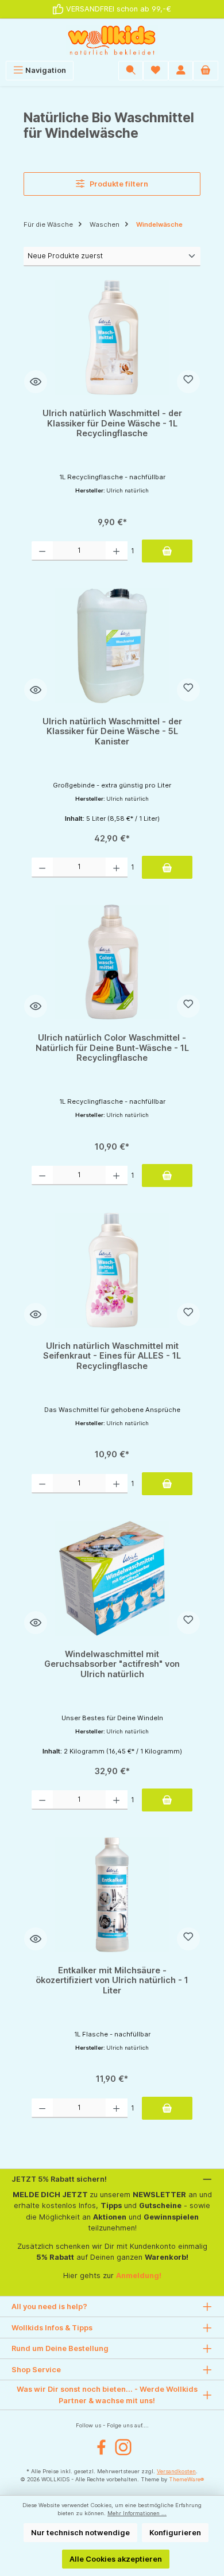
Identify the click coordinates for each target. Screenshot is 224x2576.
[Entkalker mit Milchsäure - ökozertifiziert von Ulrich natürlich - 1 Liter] (112, 1895)
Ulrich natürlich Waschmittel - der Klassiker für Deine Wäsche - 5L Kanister (112, 731)
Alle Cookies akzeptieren (116, 2559)
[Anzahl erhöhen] (116, 551)
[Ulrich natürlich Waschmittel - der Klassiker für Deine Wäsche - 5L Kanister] (112, 646)
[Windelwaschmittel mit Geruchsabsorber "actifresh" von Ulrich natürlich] (112, 1578)
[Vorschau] (36, 382)
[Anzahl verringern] (42, 551)
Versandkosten (176, 2471)
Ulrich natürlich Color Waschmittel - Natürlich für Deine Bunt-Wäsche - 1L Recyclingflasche (112, 1048)
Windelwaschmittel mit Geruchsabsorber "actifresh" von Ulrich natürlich (112, 1664)
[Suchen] (131, 70)
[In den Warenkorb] (167, 551)
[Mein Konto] (181, 70)
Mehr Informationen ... (137, 2513)
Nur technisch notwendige (80, 2533)
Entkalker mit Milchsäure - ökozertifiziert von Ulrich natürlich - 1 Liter (112, 1980)
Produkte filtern (118, 184)
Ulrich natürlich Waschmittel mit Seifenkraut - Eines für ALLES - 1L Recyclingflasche (112, 1356)
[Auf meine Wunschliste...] (188, 382)
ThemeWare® (186, 2479)
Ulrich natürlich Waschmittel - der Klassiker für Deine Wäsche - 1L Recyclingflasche (112, 423)
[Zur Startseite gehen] (112, 40)
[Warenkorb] (206, 70)
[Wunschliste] (156, 70)
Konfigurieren (175, 2533)
